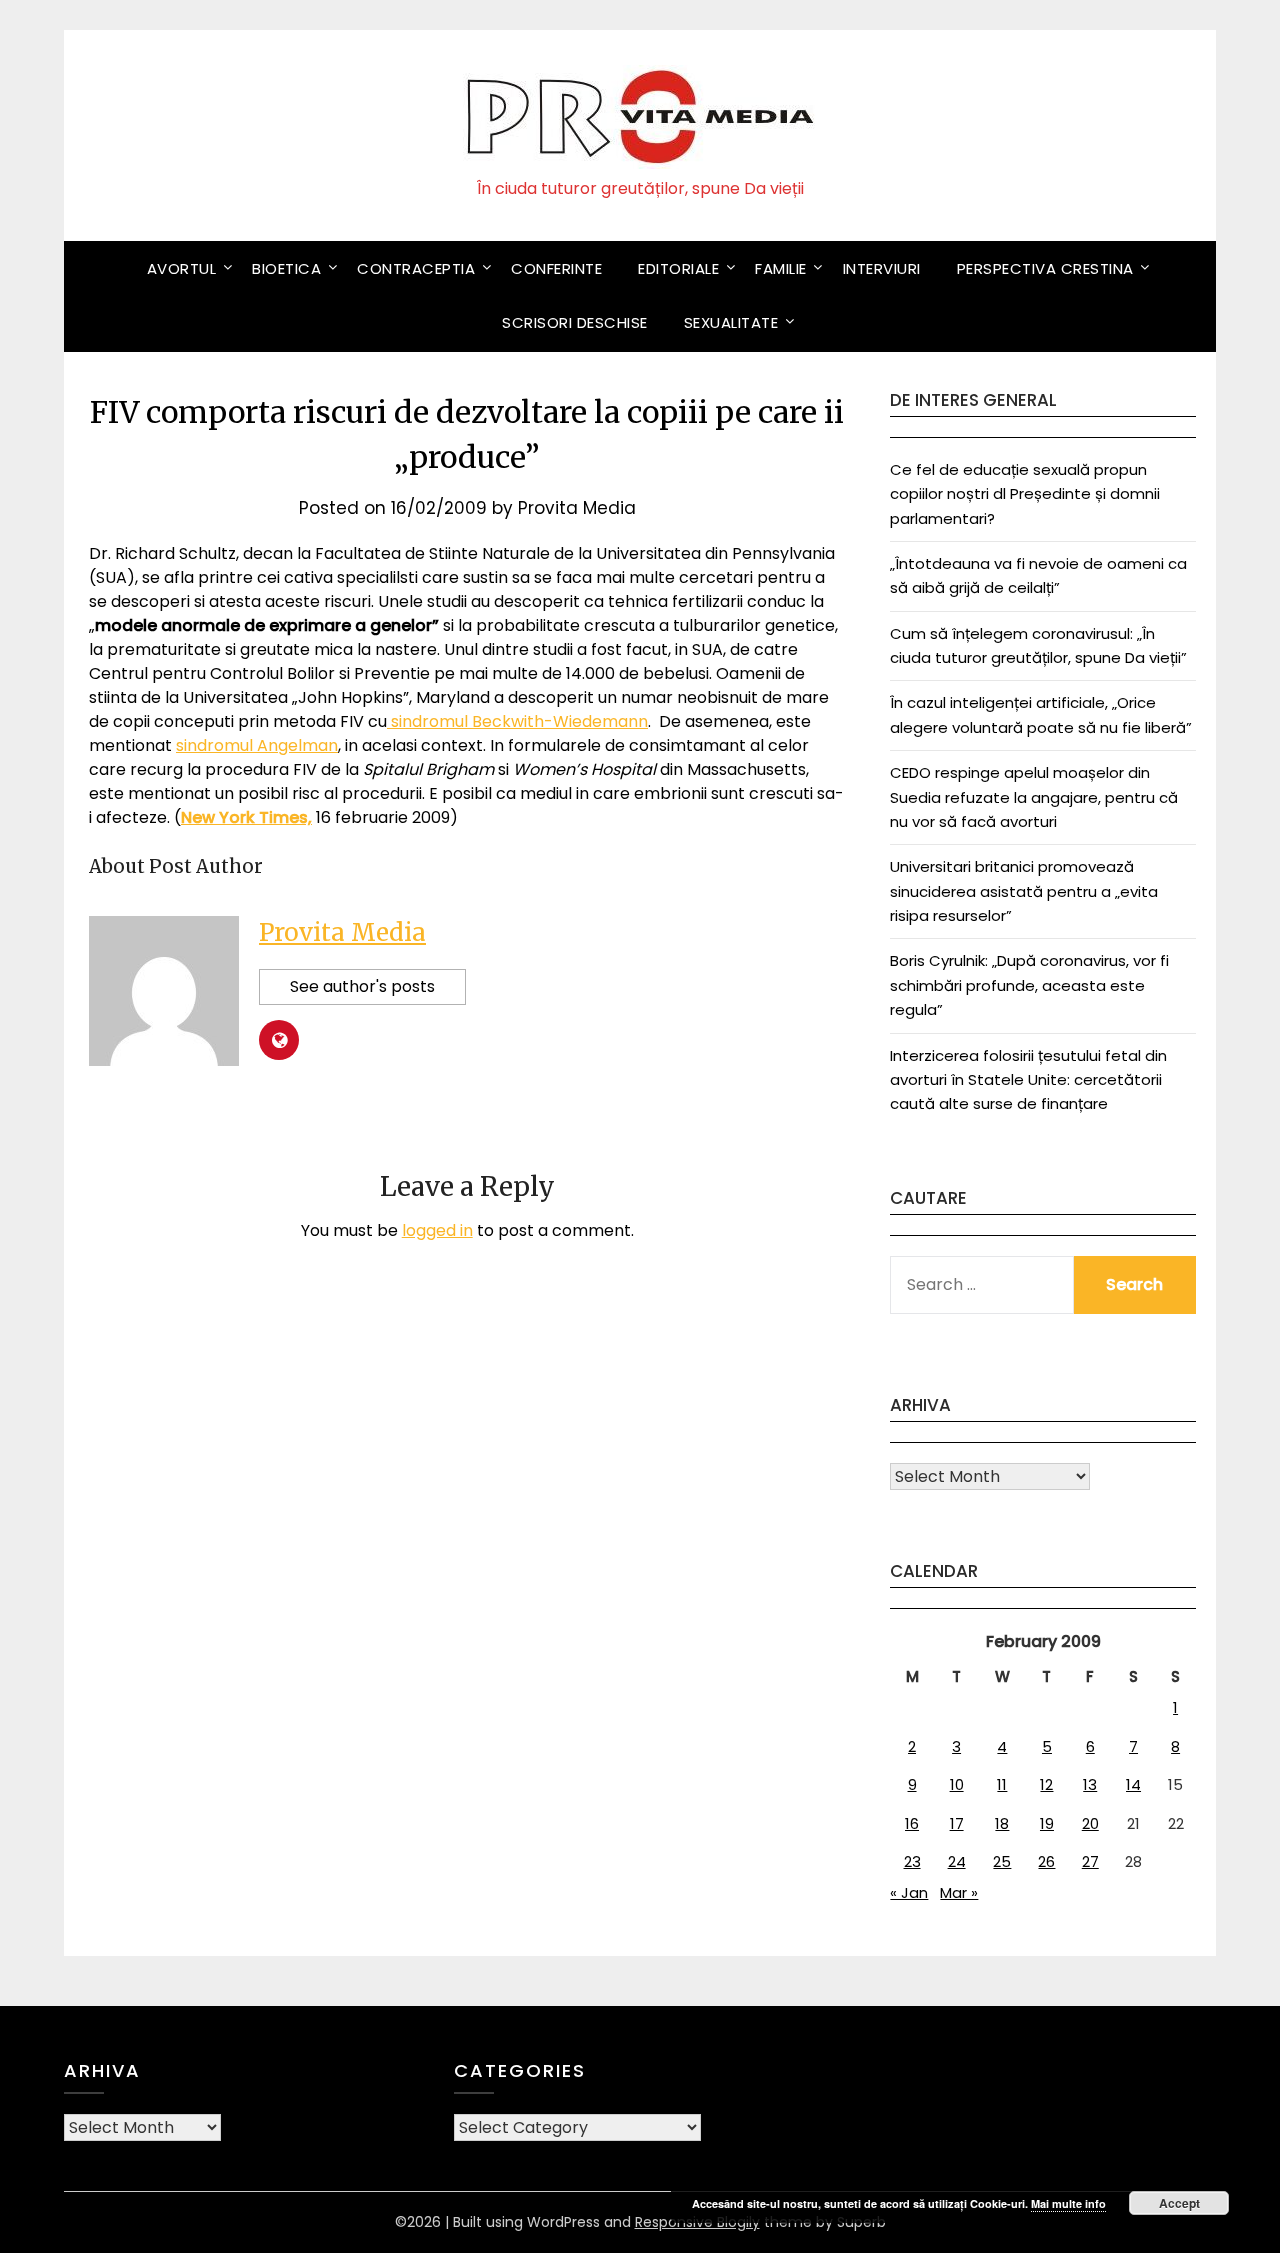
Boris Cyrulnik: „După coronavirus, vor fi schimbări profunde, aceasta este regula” (1029, 985)
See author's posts (362, 986)
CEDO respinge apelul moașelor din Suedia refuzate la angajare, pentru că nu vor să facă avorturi (1034, 797)
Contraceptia (416, 268)
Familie (781, 268)
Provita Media (577, 508)
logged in (437, 1230)
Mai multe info (1068, 2203)
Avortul (182, 268)
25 (1002, 1861)
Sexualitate (731, 322)
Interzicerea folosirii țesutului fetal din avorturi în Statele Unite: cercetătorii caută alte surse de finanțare (1028, 1080)
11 (1002, 1784)
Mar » (959, 1892)
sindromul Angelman (257, 745)
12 (1046, 1784)
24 (957, 1861)
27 (1090, 1861)
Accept (1179, 2203)
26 (1046, 1861)
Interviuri (882, 268)
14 (1133, 1784)
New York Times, (246, 817)
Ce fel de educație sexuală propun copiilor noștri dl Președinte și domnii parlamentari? (1025, 494)
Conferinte (556, 268)
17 (957, 1823)
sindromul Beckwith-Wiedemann (517, 721)
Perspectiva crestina (1045, 268)
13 (1090, 1784)
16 (912, 1823)
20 (1090, 1823)
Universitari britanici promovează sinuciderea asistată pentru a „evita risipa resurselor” (1024, 891)
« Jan (909, 1892)
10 (957, 1784)
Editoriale (678, 268)
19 (1047, 1823)
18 (1002, 1823)
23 (912, 1861)
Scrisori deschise (575, 322)
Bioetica (286, 268)
